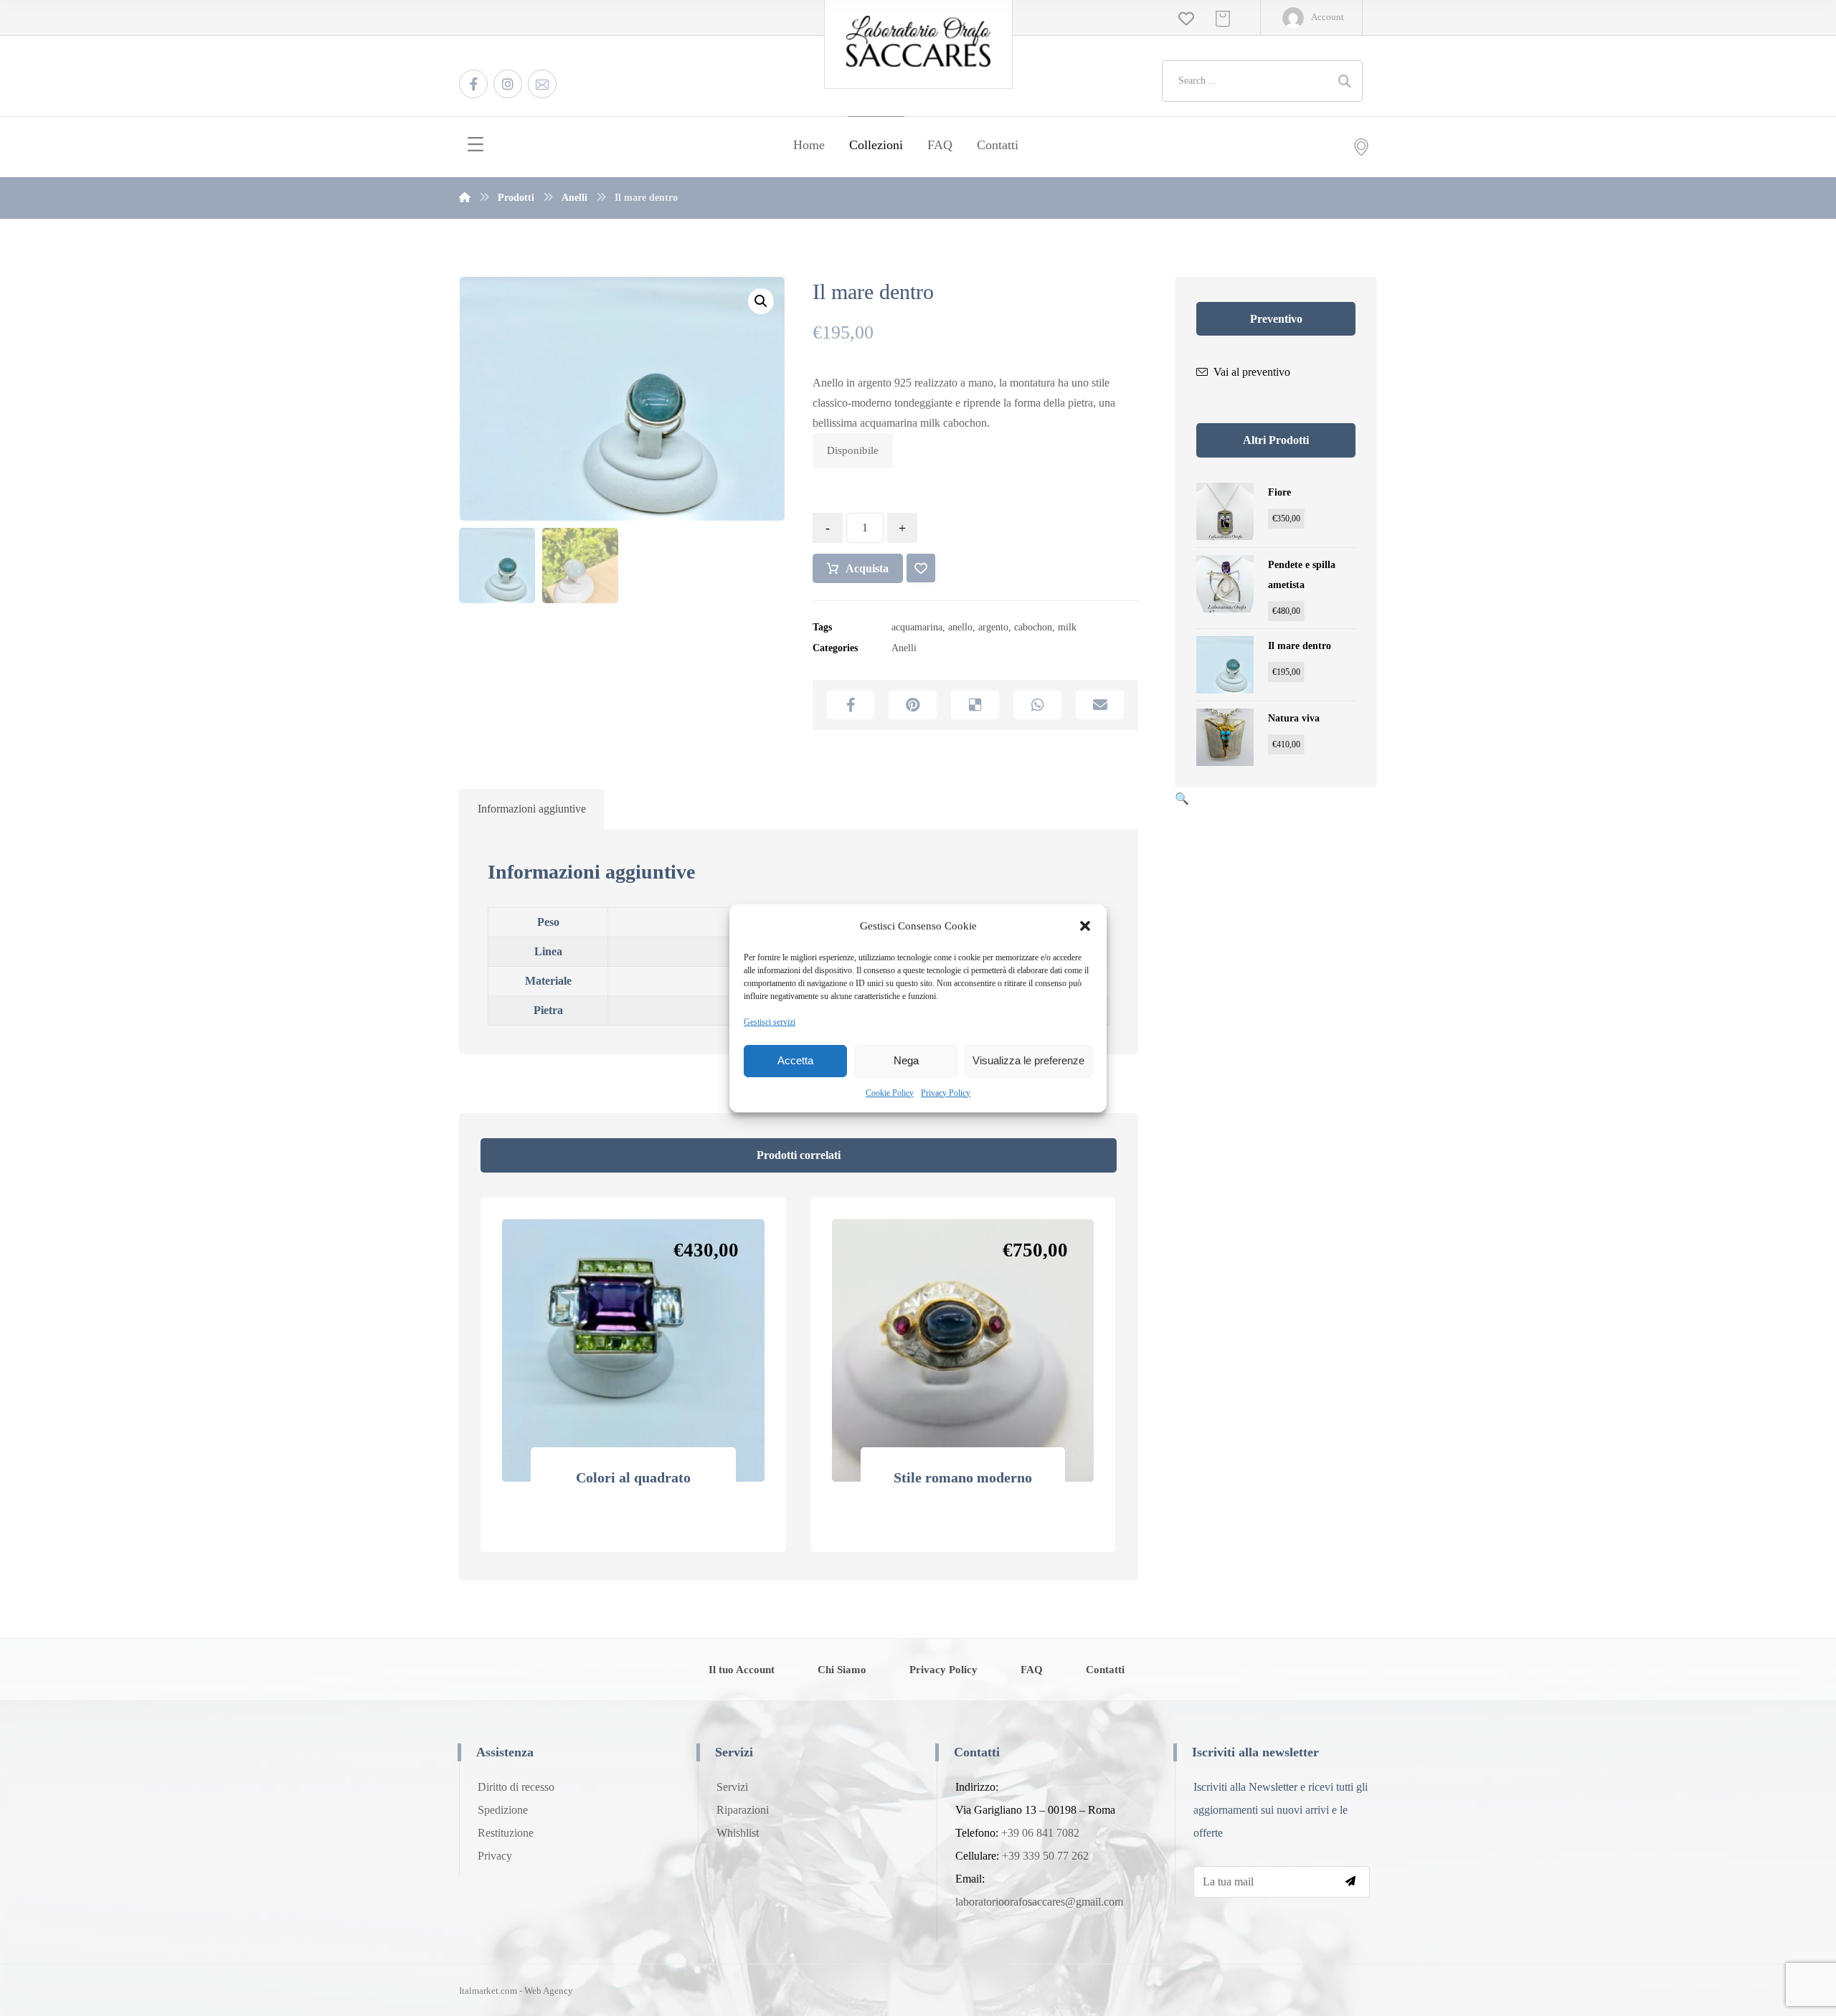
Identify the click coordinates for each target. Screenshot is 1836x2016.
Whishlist (738, 1833)
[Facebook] (473, 84)
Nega (906, 1060)
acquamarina (917, 627)
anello (960, 627)
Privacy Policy (946, 1093)
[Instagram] (508, 84)
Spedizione (503, 1810)
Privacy (495, 1856)
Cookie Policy (890, 1093)
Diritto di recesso (516, 1787)
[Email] (542, 84)
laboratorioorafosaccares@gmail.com (1039, 1902)
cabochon (1033, 627)
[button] (1085, 926)
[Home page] (465, 198)
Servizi (732, 1787)
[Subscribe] (1350, 1882)
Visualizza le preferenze (1028, 1060)
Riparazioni (743, 1810)
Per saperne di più (642, 1543)
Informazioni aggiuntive (532, 809)
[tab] (531, 810)
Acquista (867, 568)
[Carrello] (1223, 18)
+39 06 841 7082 (1040, 1833)
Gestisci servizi (770, 1022)
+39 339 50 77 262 (1045, 1856)
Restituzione (506, 1833)
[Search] (1345, 81)
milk (1067, 627)
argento (993, 627)
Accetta (795, 1060)
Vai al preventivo (1252, 372)
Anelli (904, 648)
